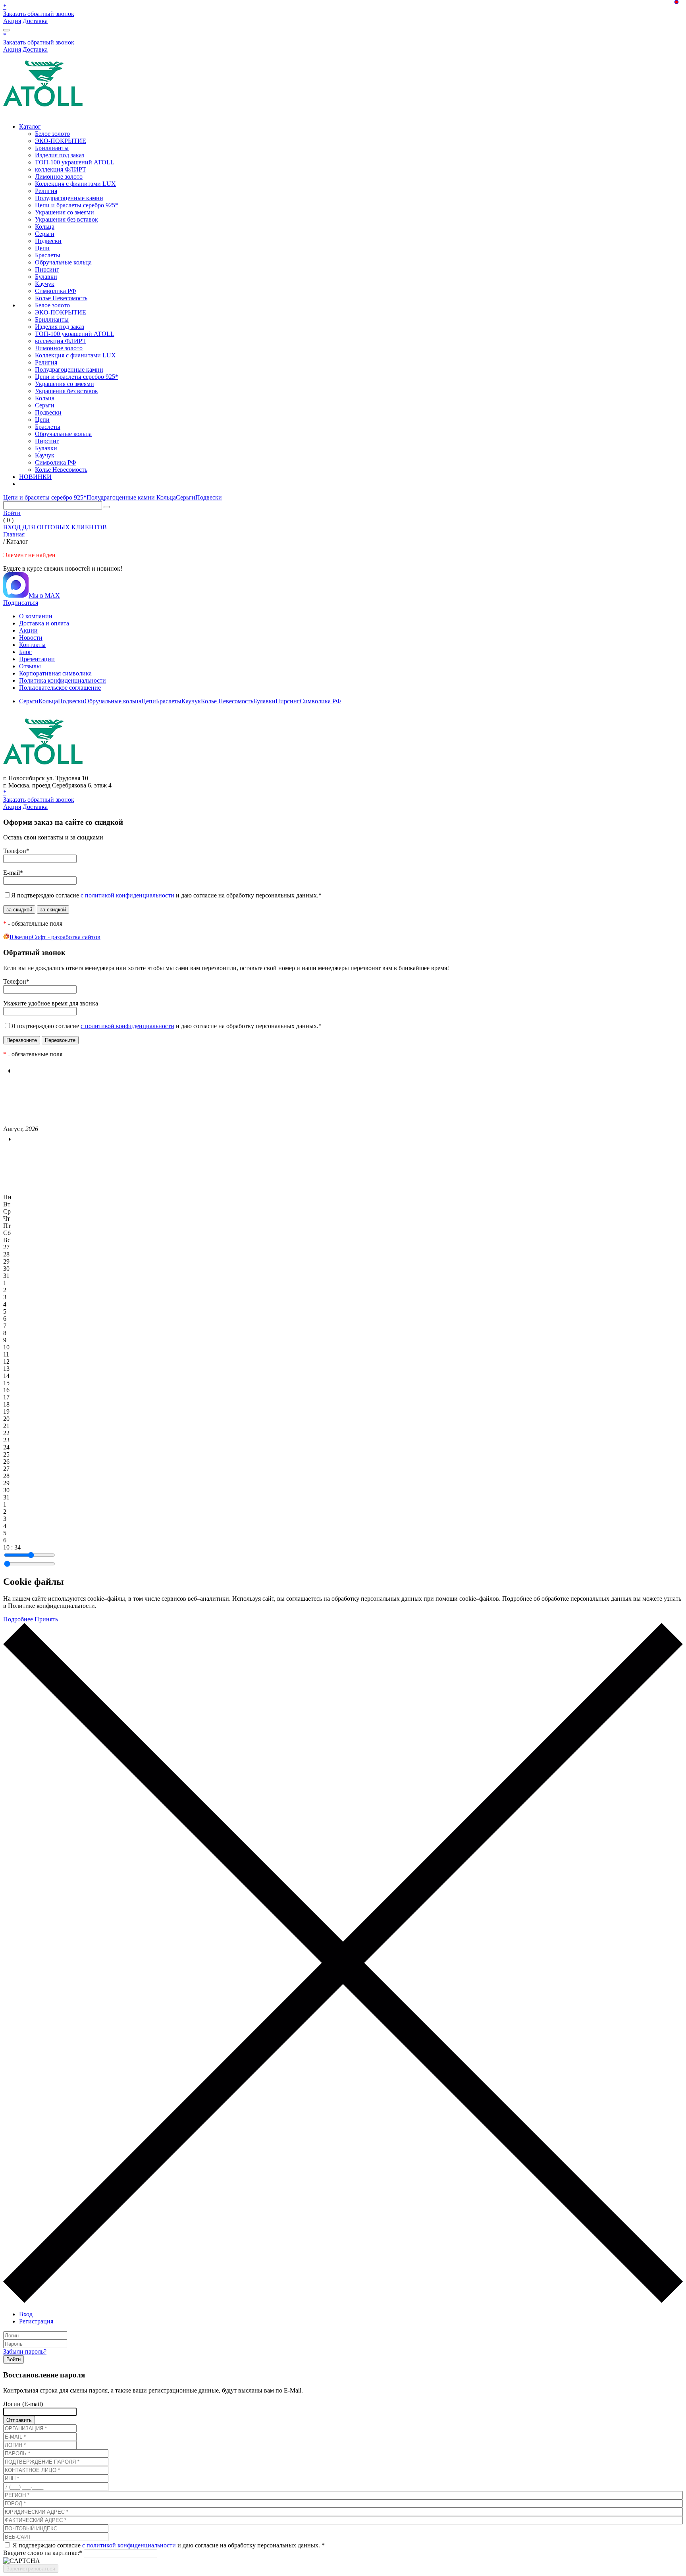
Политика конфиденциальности (63, 680)
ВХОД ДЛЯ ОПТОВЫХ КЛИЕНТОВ (55, 527)
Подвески (48, 241)
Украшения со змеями (65, 212)
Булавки (46, 277)
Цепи (42, 248)
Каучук (45, 284)
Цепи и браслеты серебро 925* (77, 205)
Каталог (30, 126)
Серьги (45, 234)
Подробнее (18, 1619)
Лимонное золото (59, 177)
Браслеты (48, 255)
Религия (46, 191)
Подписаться (21, 603)
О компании (36, 616)
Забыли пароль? (25, 2351)
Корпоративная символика (55, 673)
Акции (28, 630)
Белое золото (52, 134)
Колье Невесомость (61, 298)
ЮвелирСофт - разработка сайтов (55, 937)
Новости (31, 638)
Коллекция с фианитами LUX (75, 184)
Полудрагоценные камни (69, 198)
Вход (26, 2314)
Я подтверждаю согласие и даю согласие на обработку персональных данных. (166, 895)
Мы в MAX (44, 595)
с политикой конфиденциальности (127, 895)
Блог (25, 652)
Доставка (35, 21)
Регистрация (36, 2321)
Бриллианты (52, 148)
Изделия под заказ (60, 155)
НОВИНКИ (35, 477)
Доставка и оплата (44, 623)
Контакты (32, 645)
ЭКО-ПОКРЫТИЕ (61, 141)
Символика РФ (56, 291)
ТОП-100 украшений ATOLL (75, 162)
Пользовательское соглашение (60, 688)
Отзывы (30, 666)
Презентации (37, 659)
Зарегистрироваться (31, 2569)
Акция (12, 21)
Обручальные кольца (63, 262)
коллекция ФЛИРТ (61, 169)
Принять (46, 1619)
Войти (12, 513)
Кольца (45, 227)
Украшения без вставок (66, 219)
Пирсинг (47, 269)
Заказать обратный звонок (39, 14)
